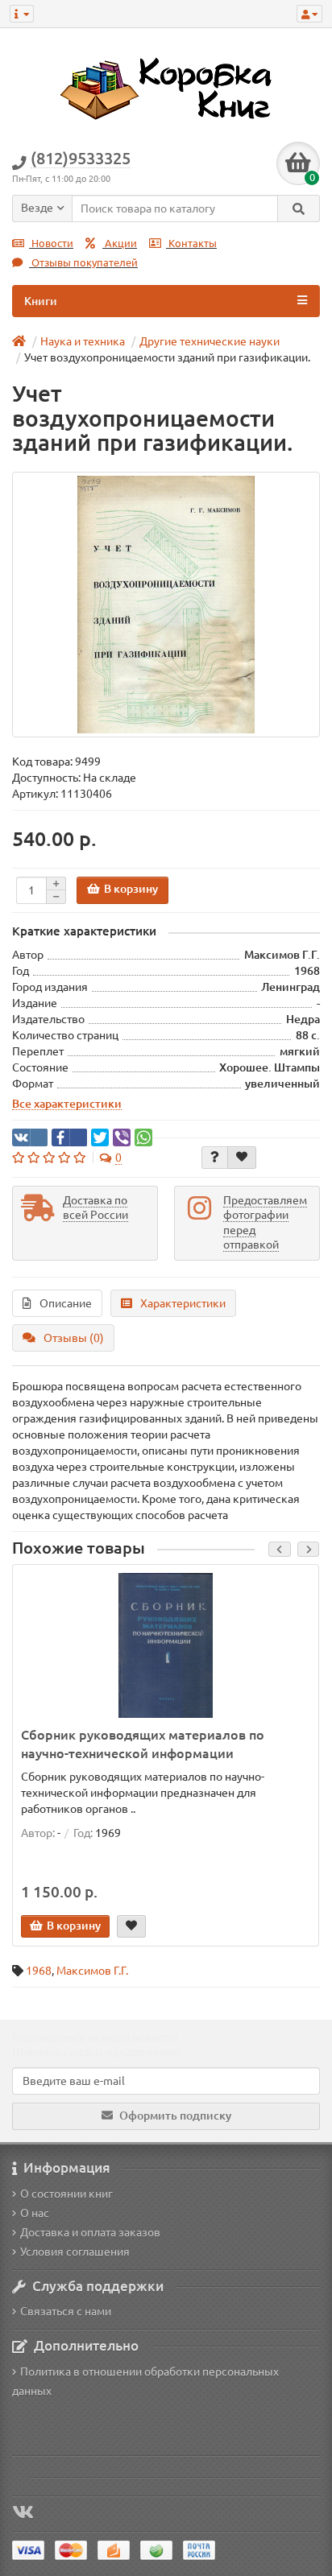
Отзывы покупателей (83, 263)
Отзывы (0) (74, 1338)
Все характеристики (67, 1104)
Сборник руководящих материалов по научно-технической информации (143, 1744)
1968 (39, 1971)
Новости (51, 244)
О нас (35, 2213)
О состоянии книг (66, 2194)
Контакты (191, 244)
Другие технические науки (210, 341)
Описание (66, 1303)
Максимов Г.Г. (92, 1971)
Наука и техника (83, 341)
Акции (120, 244)
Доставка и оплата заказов (90, 2232)
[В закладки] (242, 1158)
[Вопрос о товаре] (215, 1158)
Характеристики (183, 1303)
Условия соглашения (75, 2252)
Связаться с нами (66, 2311)
